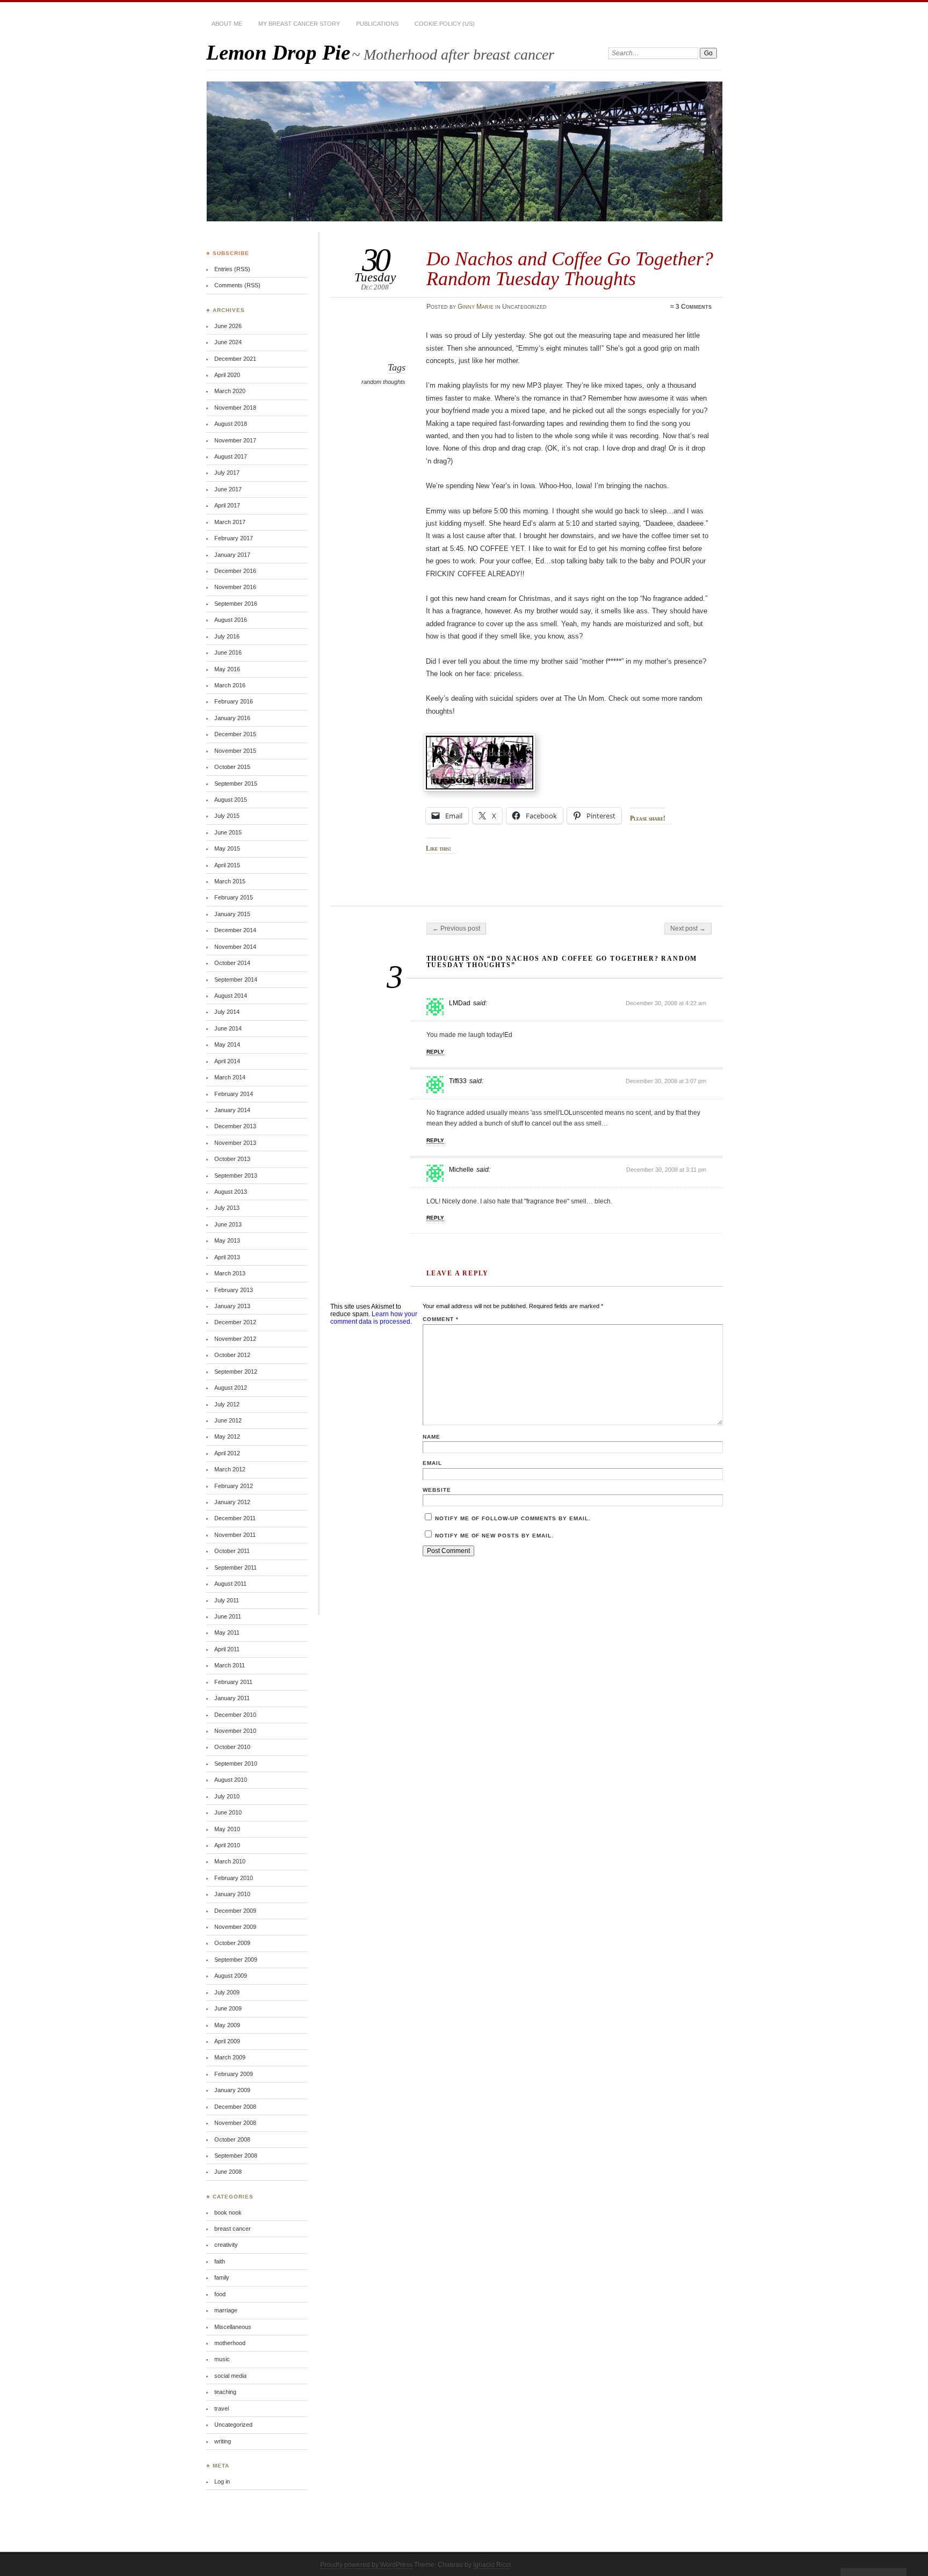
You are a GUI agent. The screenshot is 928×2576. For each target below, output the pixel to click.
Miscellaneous (233, 2327)
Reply (435, 1052)
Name (432, 1437)
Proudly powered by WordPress (366, 2565)
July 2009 (227, 1992)
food (220, 2294)
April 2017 (227, 505)
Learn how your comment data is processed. (374, 1318)
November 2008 (235, 2123)
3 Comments (694, 307)
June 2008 (228, 2172)
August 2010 (231, 1780)
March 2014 (230, 1077)
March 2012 (230, 1469)
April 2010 (227, 1845)
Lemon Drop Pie (278, 52)
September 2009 (236, 1960)
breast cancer (233, 2229)
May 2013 (227, 1240)
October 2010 (232, 1747)
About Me (227, 24)
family (222, 2277)
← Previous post (456, 928)
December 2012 (235, 1322)
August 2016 (231, 620)
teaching (225, 2392)
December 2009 (235, 1911)
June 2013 (228, 1224)
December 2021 (235, 359)
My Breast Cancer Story (299, 24)
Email (432, 1463)
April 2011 (227, 1649)
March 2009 (230, 2057)
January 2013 (232, 1306)
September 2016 (236, 604)
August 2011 (230, 1584)
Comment (441, 1319)
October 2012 (232, 1355)
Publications (377, 24)
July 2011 (227, 1600)
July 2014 (227, 1012)
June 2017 (228, 489)
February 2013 (234, 1290)
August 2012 (231, 1388)
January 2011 (232, 1698)
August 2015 (231, 800)
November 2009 (235, 1927)
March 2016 (230, 685)
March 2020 (230, 391)
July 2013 (227, 1208)
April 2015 (227, 865)
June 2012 (228, 1420)
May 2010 (227, 1829)
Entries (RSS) (232, 269)
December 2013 (235, 1126)
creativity (226, 2245)
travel (222, 2408)
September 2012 (236, 1372)
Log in (222, 2481)
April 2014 (227, 1061)
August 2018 (231, 424)
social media (230, 2376)
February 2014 (234, 1094)
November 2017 (235, 440)
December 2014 (235, 930)
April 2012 (227, 1453)
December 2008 (235, 2107)
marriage (226, 2310)
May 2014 (227, 1044)
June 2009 (228, 2008)
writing (223, 2441)
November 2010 (235, 1731)
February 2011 (233, 1682)
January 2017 (232, 555)
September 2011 (235, 1568)
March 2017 (230, 522)
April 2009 (227, 2041)
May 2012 (227, 1436)
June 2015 (228, 832)
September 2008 (236, 2156)
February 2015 (234, 897)
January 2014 (232, 1110)
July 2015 (227, 816)
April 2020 (227, 375)
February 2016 (234, 701)
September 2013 (236, 1175)
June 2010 (228, 1812)
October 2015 (232, 767)
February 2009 (234, 2074)
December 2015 (235, 734)
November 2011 (235, 1535)
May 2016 (227, 669)
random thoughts (383, 382)
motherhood (230, 2343)
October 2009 (232, 1943)
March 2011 (230, 1665)
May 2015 (227, 848)
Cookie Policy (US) (445, 24)
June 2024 (228, 342)
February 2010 (234, 1878)
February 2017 (234, 538)
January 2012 (232, 1502)
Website (437, 1490)
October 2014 (232, 963)
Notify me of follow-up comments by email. (513, 1518)
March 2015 (230, 881)
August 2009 (231, 1976)
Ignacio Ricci (492, 2565)
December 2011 (235, 1518)
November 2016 (235, 587)
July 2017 (227, 473)
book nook (228, 2212)
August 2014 (231, 996)
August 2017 (231, 456)
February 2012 (234, 1486)
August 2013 (231, 1192)
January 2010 (232, 1894)
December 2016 (235, 571)
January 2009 (232, 2090)
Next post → (688, 928)
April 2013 (227, 1257)
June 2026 (228, 326)
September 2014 (236, 979)
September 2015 (236, 783)
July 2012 (227, 1404)
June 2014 (228, 1028)
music (222, 2359)
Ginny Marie (476, 307)
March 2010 (230, 1861)
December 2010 (235, 1715)
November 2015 (235, 751)
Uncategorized (233, 2425)
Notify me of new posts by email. (494, 1536)
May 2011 (227, 1632)
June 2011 (228, 1616)
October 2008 (232, 2139)
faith (220, 2261)
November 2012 (235, 1339)
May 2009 (227, 2025)
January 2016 (232, 718)
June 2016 (228, 652)
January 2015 (232, 914)
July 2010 (227, 1796)
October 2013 (232, 1159)
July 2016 (227, 636)
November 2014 (235, 947)
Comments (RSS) (237, 285)
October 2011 (232, 1551)
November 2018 (235, 408)
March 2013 (230, 1273)
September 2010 (236, 1764)
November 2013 (235, 1143)
